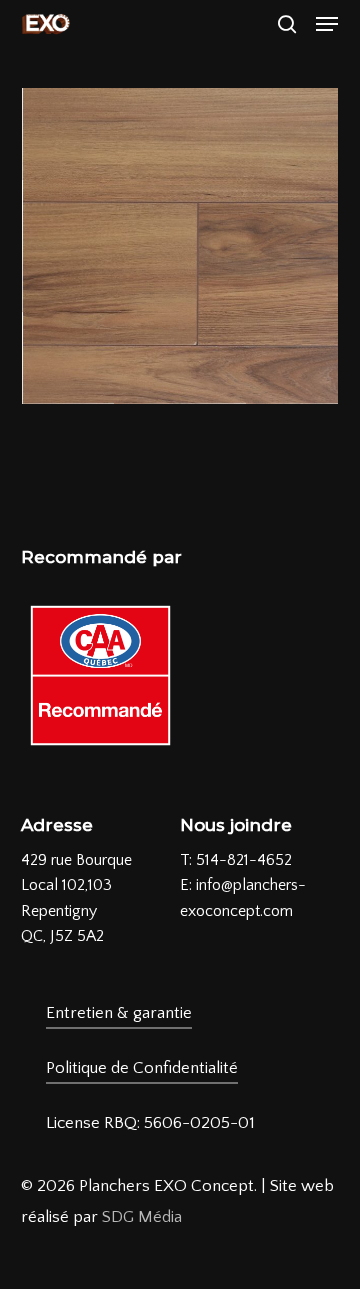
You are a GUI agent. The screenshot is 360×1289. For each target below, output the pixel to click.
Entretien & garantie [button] (119, 1013)
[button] (327, 24)
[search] (287, 24)
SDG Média (142, 1217)
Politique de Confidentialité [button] (142, 1068)
